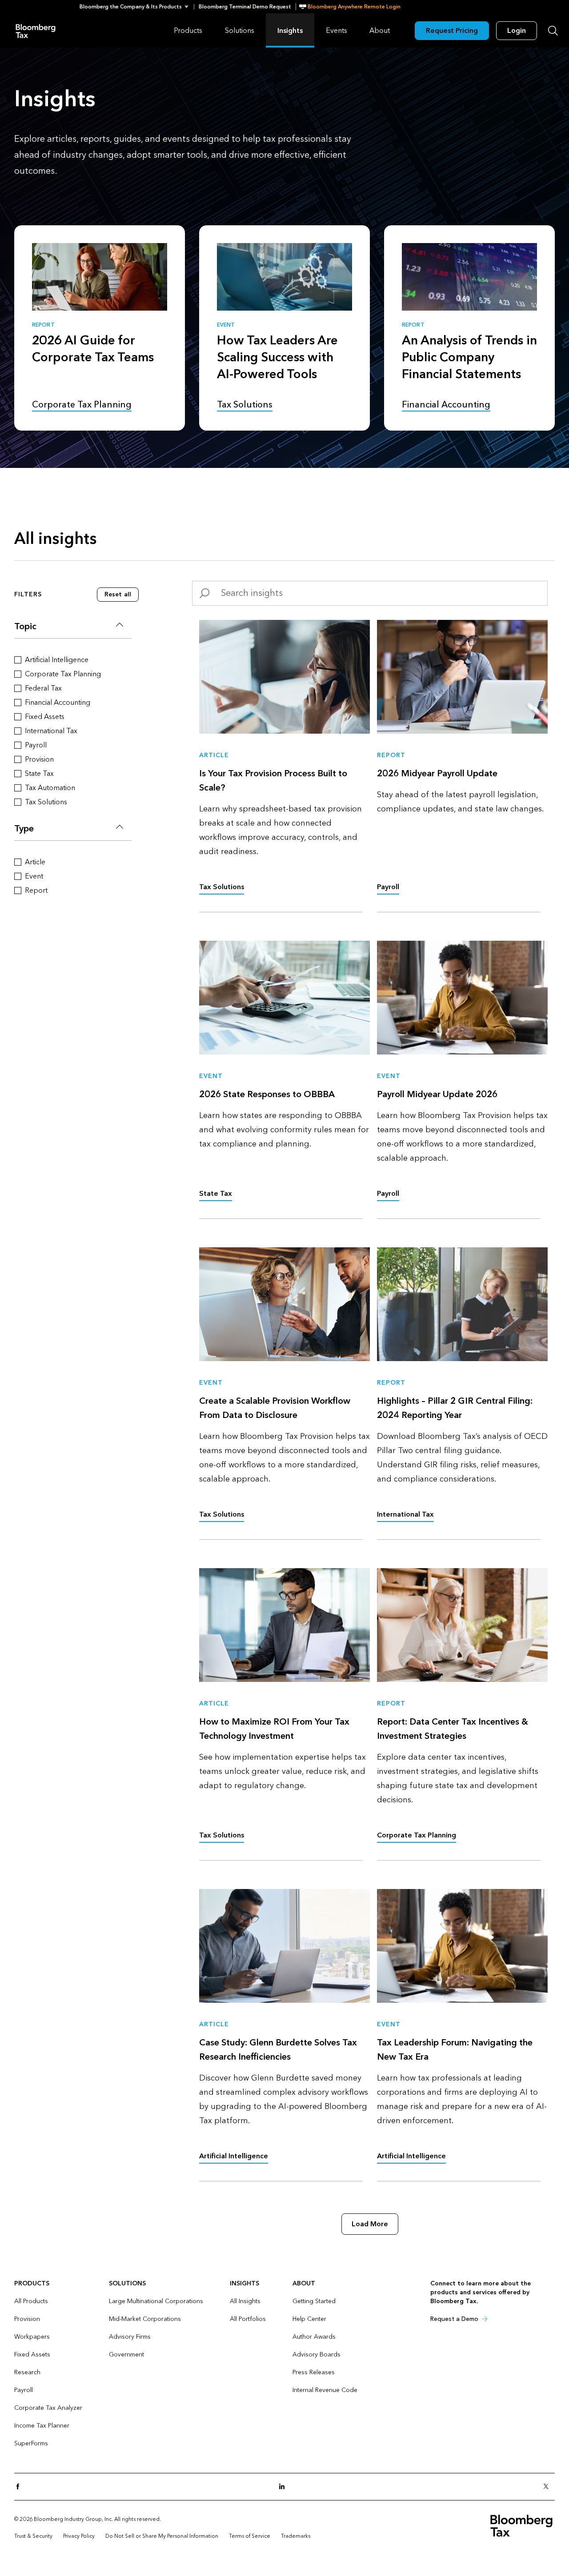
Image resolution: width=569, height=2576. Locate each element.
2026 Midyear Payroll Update (437, 774)
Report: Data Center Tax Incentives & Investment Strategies (453, 1729)
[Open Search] (553, 31)
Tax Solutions (222, 887)
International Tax (405, 1514)
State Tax (216, 1193)
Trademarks (296, 2536)
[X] (549, 2487)
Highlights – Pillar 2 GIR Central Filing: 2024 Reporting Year (455, 1408)
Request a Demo (454, 2319)
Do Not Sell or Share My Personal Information (162, 2536)
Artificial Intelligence (234, 2156)
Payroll (388, 887)
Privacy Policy (79, 2536)
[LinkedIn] (284, 2487)
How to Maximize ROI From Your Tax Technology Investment (274, 1729)
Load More (370, 2224)
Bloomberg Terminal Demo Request (245, 7)
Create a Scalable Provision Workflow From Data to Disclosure (275, 1408)
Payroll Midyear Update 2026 (437, 1094)
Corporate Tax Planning (417, 1835)
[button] (137, 7)
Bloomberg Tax (36, 30)
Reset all (118, 594)
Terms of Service (250, 2536)
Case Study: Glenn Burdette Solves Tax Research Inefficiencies (278, 2050)
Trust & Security (33, 2536)
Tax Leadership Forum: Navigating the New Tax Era (455, 2050)
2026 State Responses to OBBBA (267, 1094)
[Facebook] (20, 2487)
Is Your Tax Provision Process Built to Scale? (273, 781)
